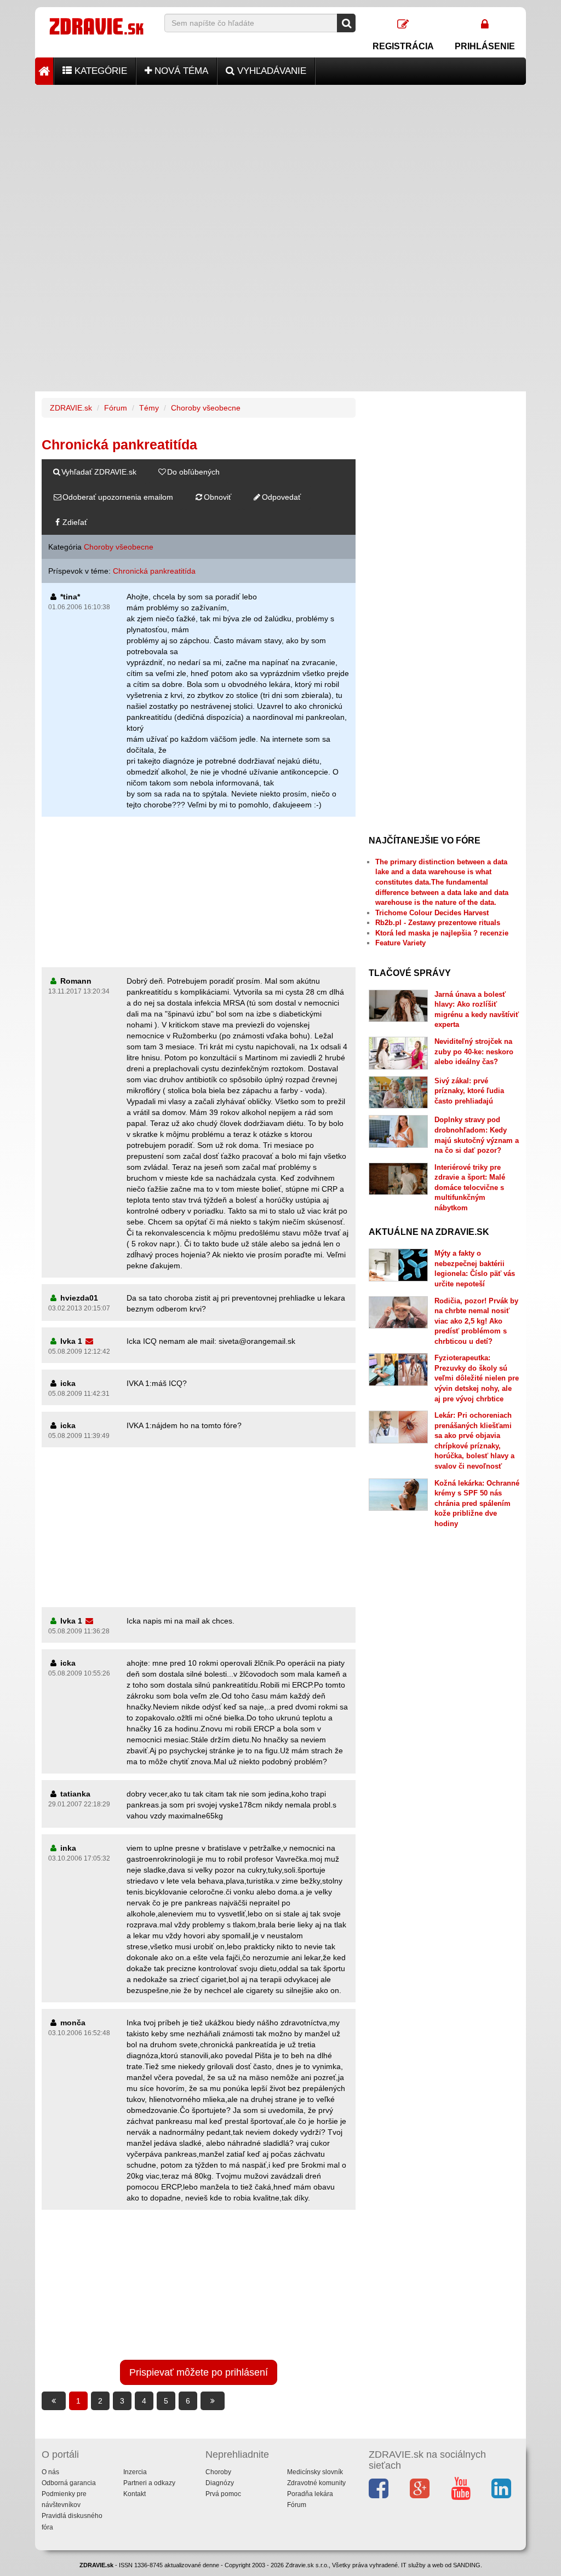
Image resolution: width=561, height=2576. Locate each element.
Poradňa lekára (310, 2494)
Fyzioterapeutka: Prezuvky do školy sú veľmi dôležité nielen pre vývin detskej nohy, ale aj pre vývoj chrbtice (477, 1378)
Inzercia (135, 2472)
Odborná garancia (69, 2483)
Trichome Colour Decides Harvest (432, 913)
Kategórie (99, 71)
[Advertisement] (280, 161)
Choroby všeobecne (206, 408)
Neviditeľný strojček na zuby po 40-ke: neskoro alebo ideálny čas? (474, 1052)
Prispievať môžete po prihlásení (199, 2372)
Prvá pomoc (223, 2494)
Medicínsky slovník (315, 2472)
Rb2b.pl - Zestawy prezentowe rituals (438, 923)
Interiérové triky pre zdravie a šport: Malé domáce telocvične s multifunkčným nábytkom (470, 1188)
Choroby (218, 2472)
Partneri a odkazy (149, 2483)
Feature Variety (400, 943)
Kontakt (134, 2494)
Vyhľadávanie (270, 71)
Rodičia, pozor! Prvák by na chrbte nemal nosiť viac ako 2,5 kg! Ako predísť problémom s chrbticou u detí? (476, 1321)
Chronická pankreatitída (154, 571)
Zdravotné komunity (316, 2483)
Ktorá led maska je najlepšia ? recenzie (442, 933)
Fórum (116, 408)
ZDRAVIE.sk (71, 408)
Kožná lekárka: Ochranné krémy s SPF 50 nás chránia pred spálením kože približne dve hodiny (477, 1503)
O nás (50, 2472)
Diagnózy (220, 2483)
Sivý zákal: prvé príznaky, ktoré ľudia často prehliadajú (469, 1091)
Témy (149, 408)
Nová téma (180, 71)
